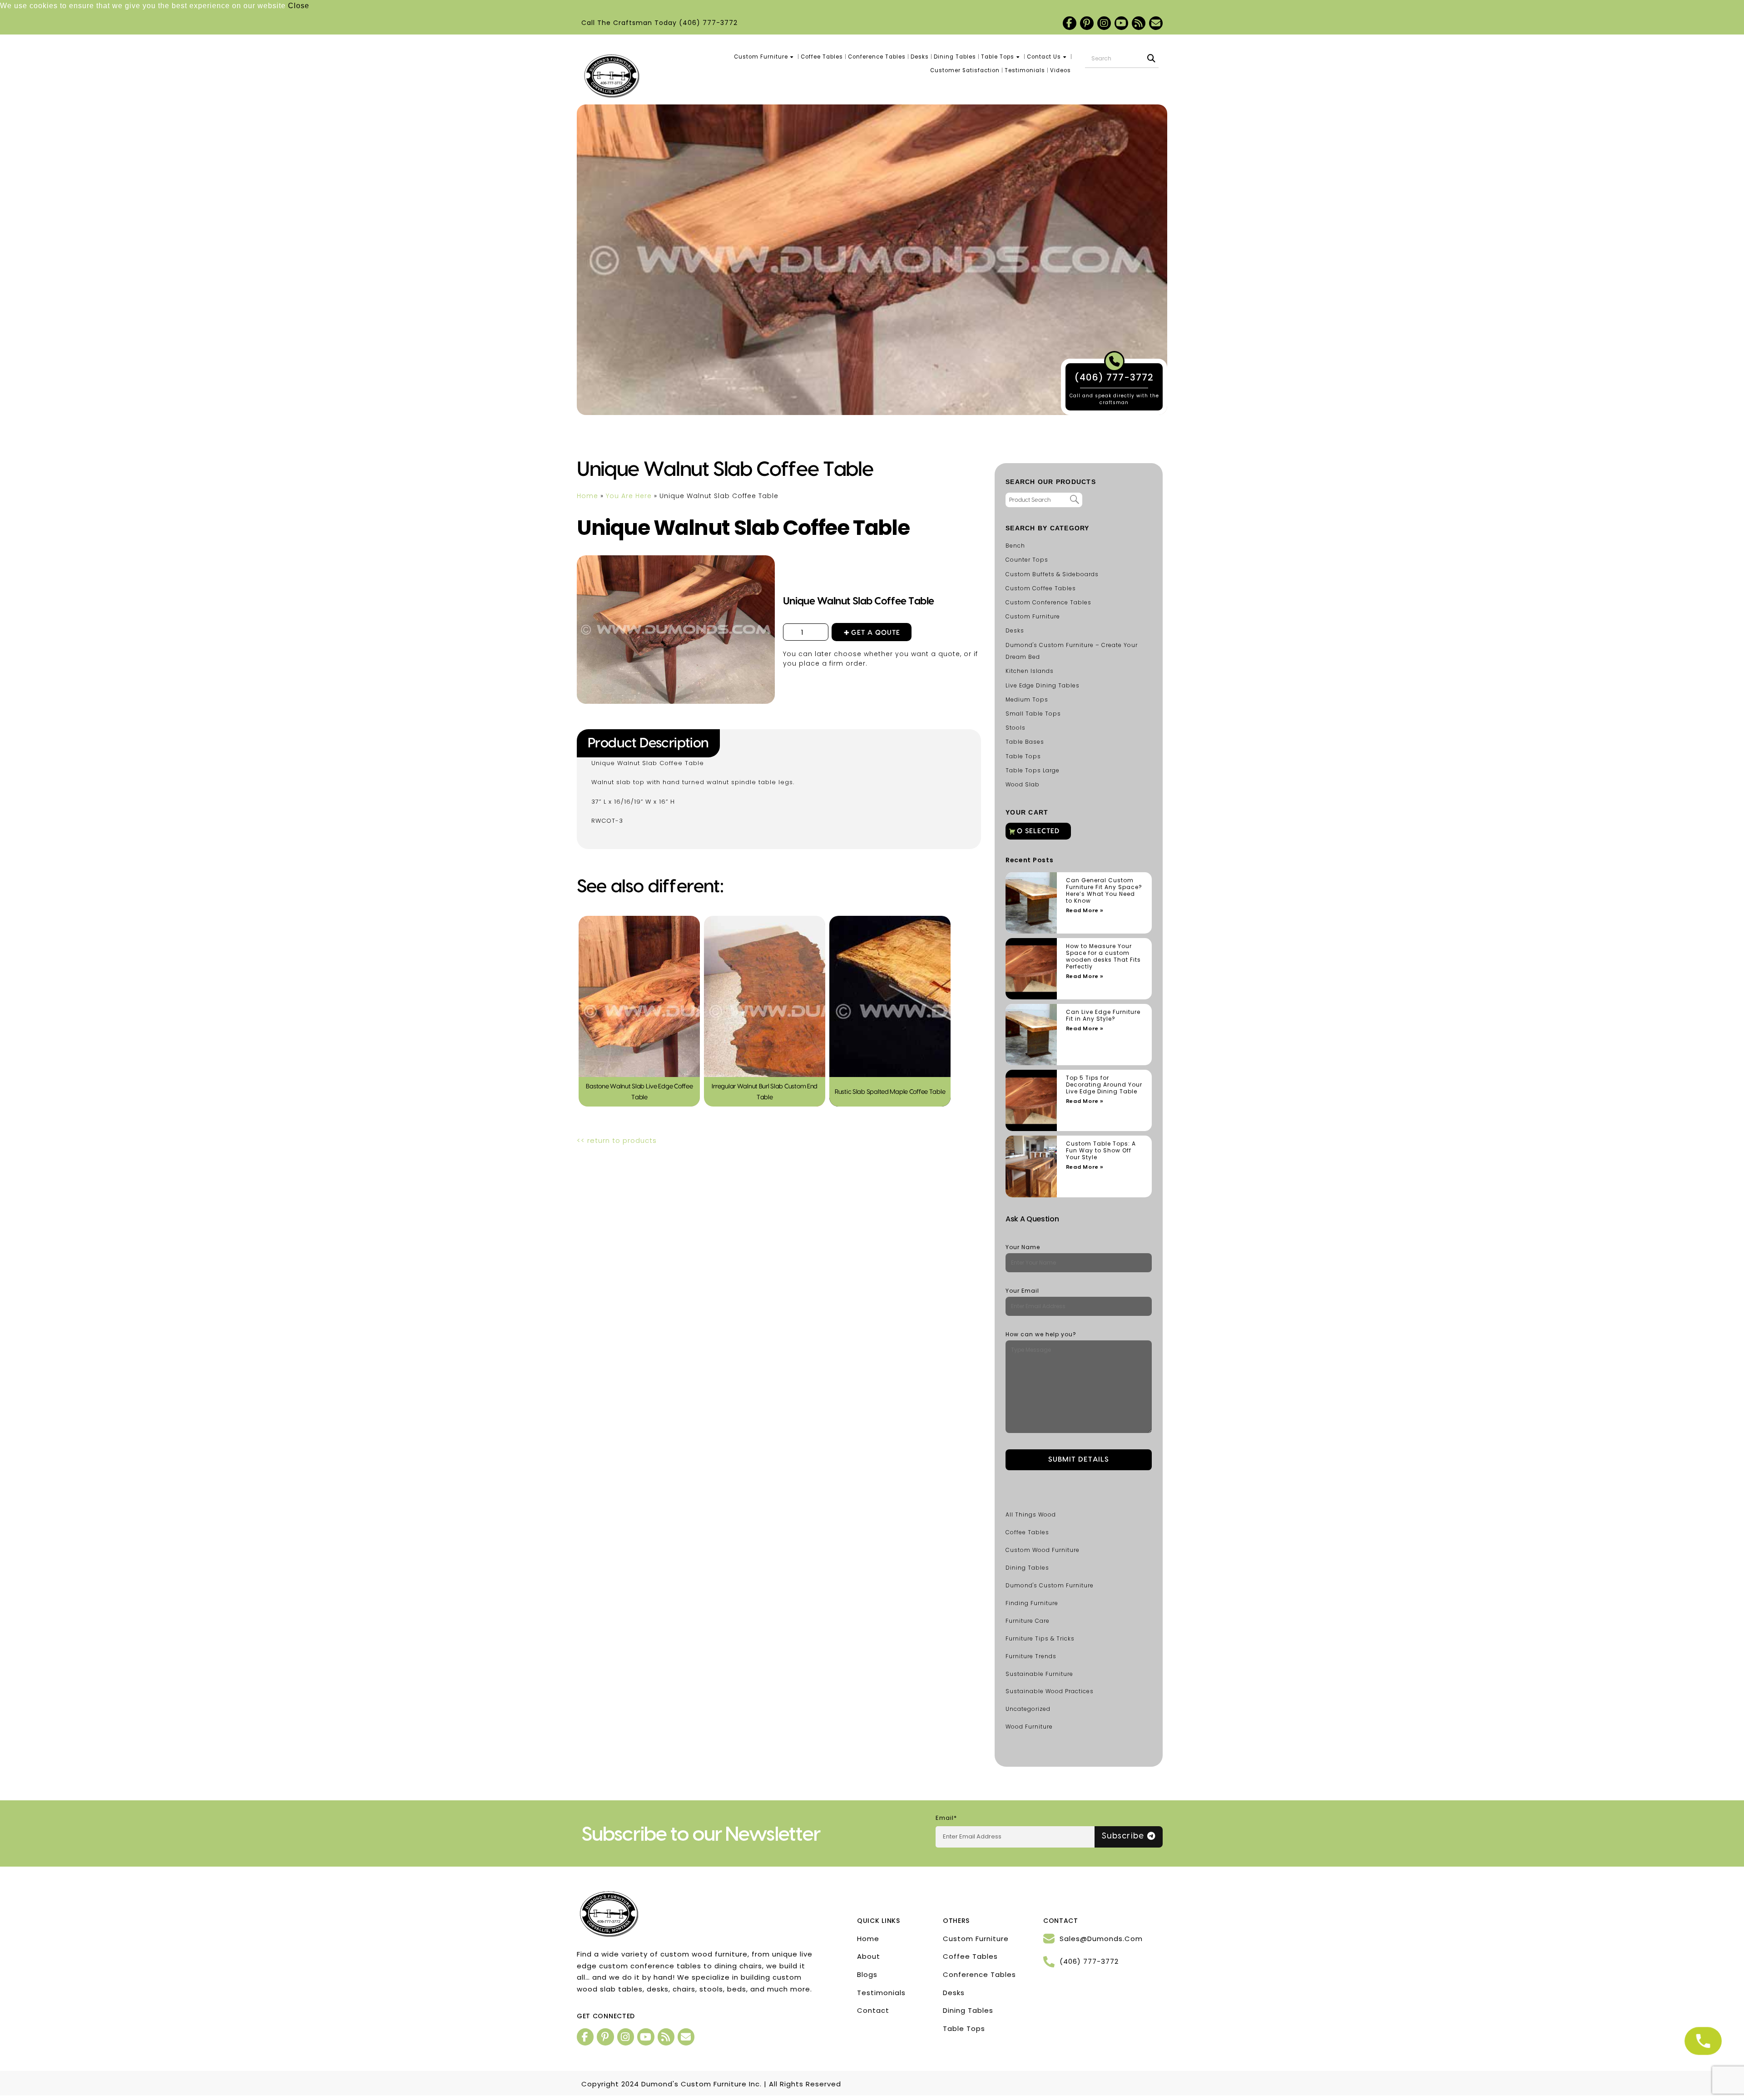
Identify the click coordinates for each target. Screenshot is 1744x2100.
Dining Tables (955, 57)
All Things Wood (1031, 1514)
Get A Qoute (876, 633)
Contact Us (1044, 57)
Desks (920, 57)
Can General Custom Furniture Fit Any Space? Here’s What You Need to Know (1104, 890)
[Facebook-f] (1070, 23)
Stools (1016, 728)
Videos (1060, 70)
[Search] (1151, 59)
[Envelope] (1156, 23)
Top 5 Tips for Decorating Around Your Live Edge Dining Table (1104, 1085)
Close (299, 6)
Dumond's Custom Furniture (1050, 1585)
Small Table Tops (1033, 714)
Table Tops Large (1033, 770)
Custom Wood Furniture (1043, 1550)
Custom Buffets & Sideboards (1052, 574)
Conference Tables (877, 57)
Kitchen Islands (1030, 671)
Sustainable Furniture (1039, 1674)
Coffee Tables (822, 57)
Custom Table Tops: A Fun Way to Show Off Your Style (1101, 1150)
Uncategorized (1028, 1709)
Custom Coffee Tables (1041, 588)
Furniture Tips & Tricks (1040, 1638)
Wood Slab (1023, 784)
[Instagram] (1104, 23)
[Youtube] (1121, 23)
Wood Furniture (1029, 1727)
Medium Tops (1027, 699)
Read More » (1085, 911)
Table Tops (998, 57)
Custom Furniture (761, 57)
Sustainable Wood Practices (1050, 1691)
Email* (946, 1818)
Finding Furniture (1032, 1603)
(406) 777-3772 (708, 23)
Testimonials (1025, 70)
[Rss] (1139, 23)
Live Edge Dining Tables (1043, 685)
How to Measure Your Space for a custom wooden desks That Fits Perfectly (1103, 956)
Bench (1015, 546)
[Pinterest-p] (1087, 23)
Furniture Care (1028, 1621)
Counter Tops (1027, 560)
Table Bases (1025, 742)
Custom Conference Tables (1048, 602)
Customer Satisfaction (965, 70)
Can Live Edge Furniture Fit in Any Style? (1103, 1015)
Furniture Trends (1031, 1656)
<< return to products (617, 1140)
